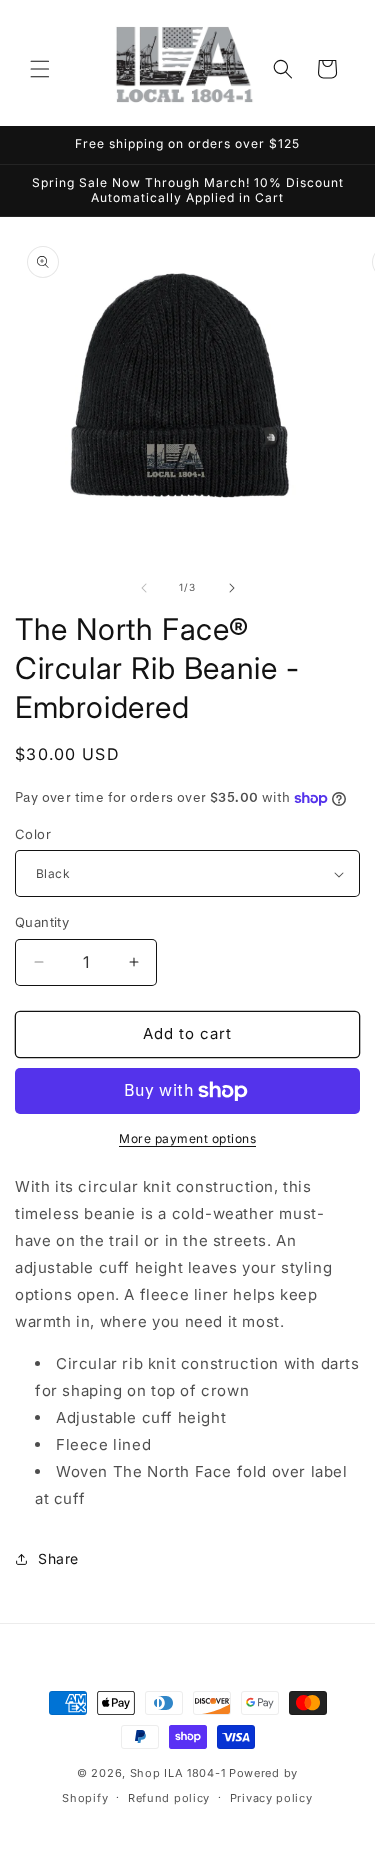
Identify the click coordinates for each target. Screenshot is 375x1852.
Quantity (42, 922)
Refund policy (169, 1798)
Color (33, 834)
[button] (40, 69)
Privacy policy (271, 1798)
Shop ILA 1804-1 (178, 1773)
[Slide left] (144, 588)
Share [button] (58, 1558)
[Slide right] (232, 588)
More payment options (187, 1138)
